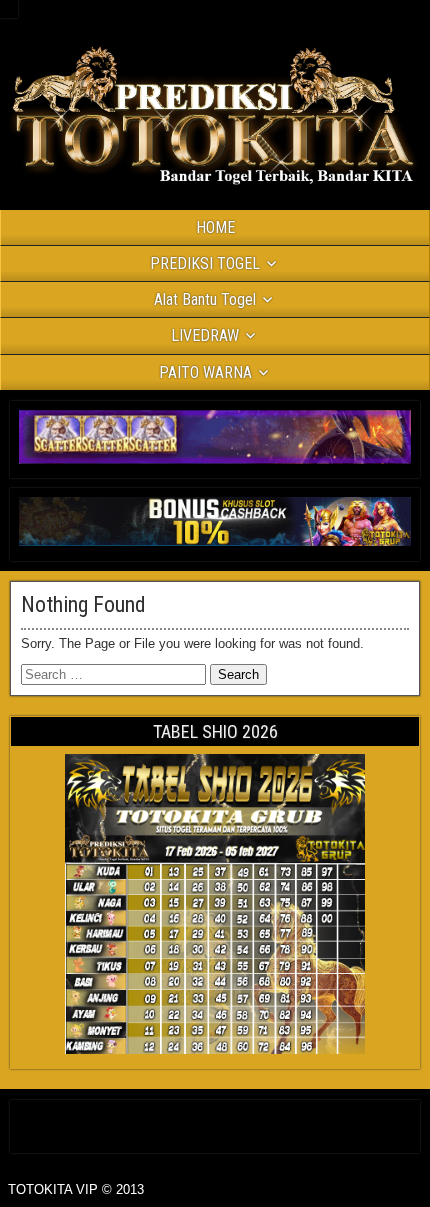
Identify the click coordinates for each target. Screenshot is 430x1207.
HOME (215, 227)
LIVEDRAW (205, 335)
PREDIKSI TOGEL (205, 263)
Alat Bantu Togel (205, 299)
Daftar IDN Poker (215, 1122)
